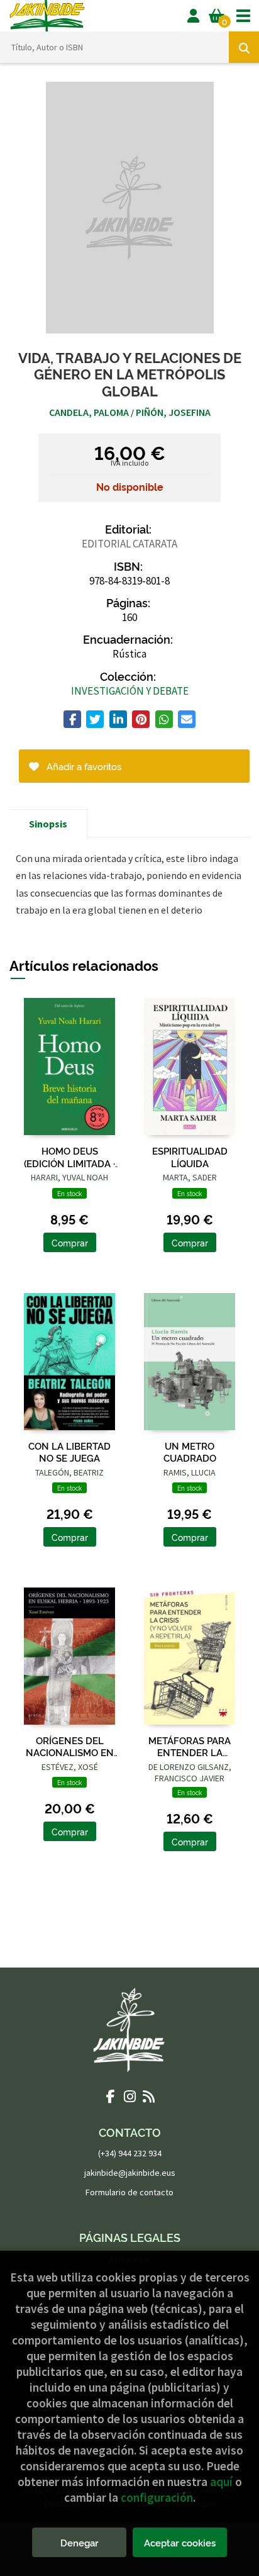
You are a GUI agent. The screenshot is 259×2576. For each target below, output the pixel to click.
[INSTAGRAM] (129, 2096)
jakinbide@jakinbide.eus (130, 2173)
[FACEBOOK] (111, 2096)
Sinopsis (48, 824)
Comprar (70, 1242)
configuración (157, 2497)
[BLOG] (148, 2096)
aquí (221, 2482)
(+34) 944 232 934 (130, 2153)
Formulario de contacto (129, 2192)
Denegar (80, 2542)
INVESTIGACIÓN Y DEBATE (130, 691)
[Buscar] (244, 47)
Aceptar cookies (180, 2542)
